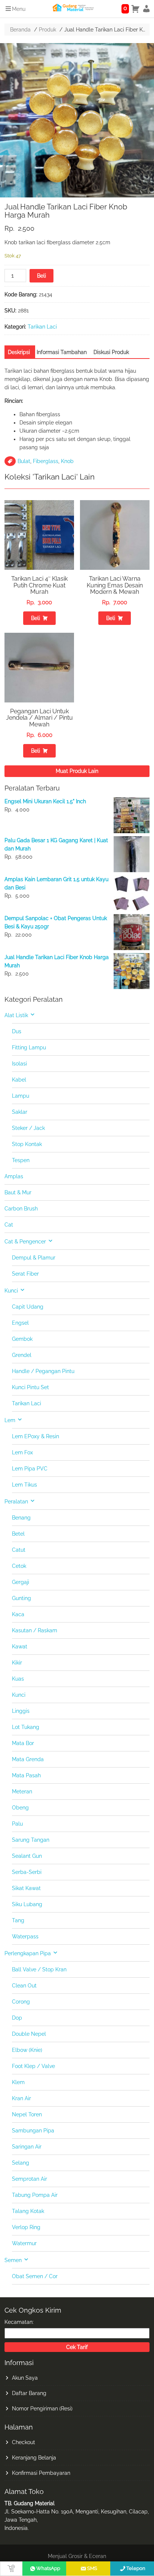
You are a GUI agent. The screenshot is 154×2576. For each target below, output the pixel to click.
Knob (67, 461)
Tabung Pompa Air (35, 2195)
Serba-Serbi (27, 1872)
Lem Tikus (24, 1485)
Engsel (20, 1323)
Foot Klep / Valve (33, 2066)
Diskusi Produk (111, 352)
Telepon (136, 2568)
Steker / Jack (28, 1128)
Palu (17, 1824)
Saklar (20, 1112)
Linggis (21, 1711)
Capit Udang (28, 1307)
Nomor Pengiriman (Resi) (42, 2409)
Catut (19, 1550)
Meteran (22, 1792)
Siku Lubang (27, 1904)
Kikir (17, 1663)
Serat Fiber (25, 1274)
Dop (17, 2018)
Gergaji (21, 1582)
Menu (19, 9)
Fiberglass (46, 461)
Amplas (14, 1176)
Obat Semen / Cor (35, 2276)
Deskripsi (19, 352)
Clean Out (24, 1986)
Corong (21, 2002)
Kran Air (21, 2098)
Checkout (24, 2442)
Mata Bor (23, 1743)
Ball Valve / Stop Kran (39, 1969)
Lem (10, 1420)
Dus (17, 1031)
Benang (21, 1518)
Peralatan (16, 1502)
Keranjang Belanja (34, 2458)
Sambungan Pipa (33, 2131)
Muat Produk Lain (77, 771)
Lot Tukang (26, 1727)
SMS (92, 2568)
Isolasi (19, 1064)
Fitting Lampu (29, 1047)
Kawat (20, 1647)
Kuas (18, 1679)
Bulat (24, 461)
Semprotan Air (30, 2179)
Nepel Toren (27, 2114)
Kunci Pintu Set (30, 1387)
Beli (41, 276)
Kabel (19, 1080)
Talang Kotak (28, 2211)
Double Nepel (29, 2034)
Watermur (24, 2243)
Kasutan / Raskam (35, 1630)
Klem (18, 2082)
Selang (21, 2163)
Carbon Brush (21, 1209)
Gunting (21, 1598)
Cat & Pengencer (25, 1242)
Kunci (11, 1291)
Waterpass (25, 1936)
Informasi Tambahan (62, 352)
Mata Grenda (28, 1759)
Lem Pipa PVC (30, 1469)
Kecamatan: (19, 2322)
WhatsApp (48, 2568)
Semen (13, 2260)
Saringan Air (27, 2147)
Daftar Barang (29, 2393)
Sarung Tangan (31, 1840)
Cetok (19, 1566)
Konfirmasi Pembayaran (41, 2473)
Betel (18, 1534)
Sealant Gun (27, 1856)
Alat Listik (16, 1015)
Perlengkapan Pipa (28, 1953)
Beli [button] (36, 618)
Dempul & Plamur (34, 1258)
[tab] (19, 352)
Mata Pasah (26, 1775)
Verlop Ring (26, 2227)
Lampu (21, 1096)
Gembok (22, 1339)
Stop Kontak (27, 1144)
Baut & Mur (18, 1192)
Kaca (18, 1614)
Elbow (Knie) (27, 2050)
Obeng (20, 1808)
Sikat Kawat (26, 1888)
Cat (9, 1225)
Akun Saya (25, 2378)
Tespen (21, 1160)
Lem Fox (22, 1452)
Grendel (22, 1355)
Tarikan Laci (42, 327)
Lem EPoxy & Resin (36, 1436)
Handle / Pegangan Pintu (43, 1371)
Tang (18, 1920)
